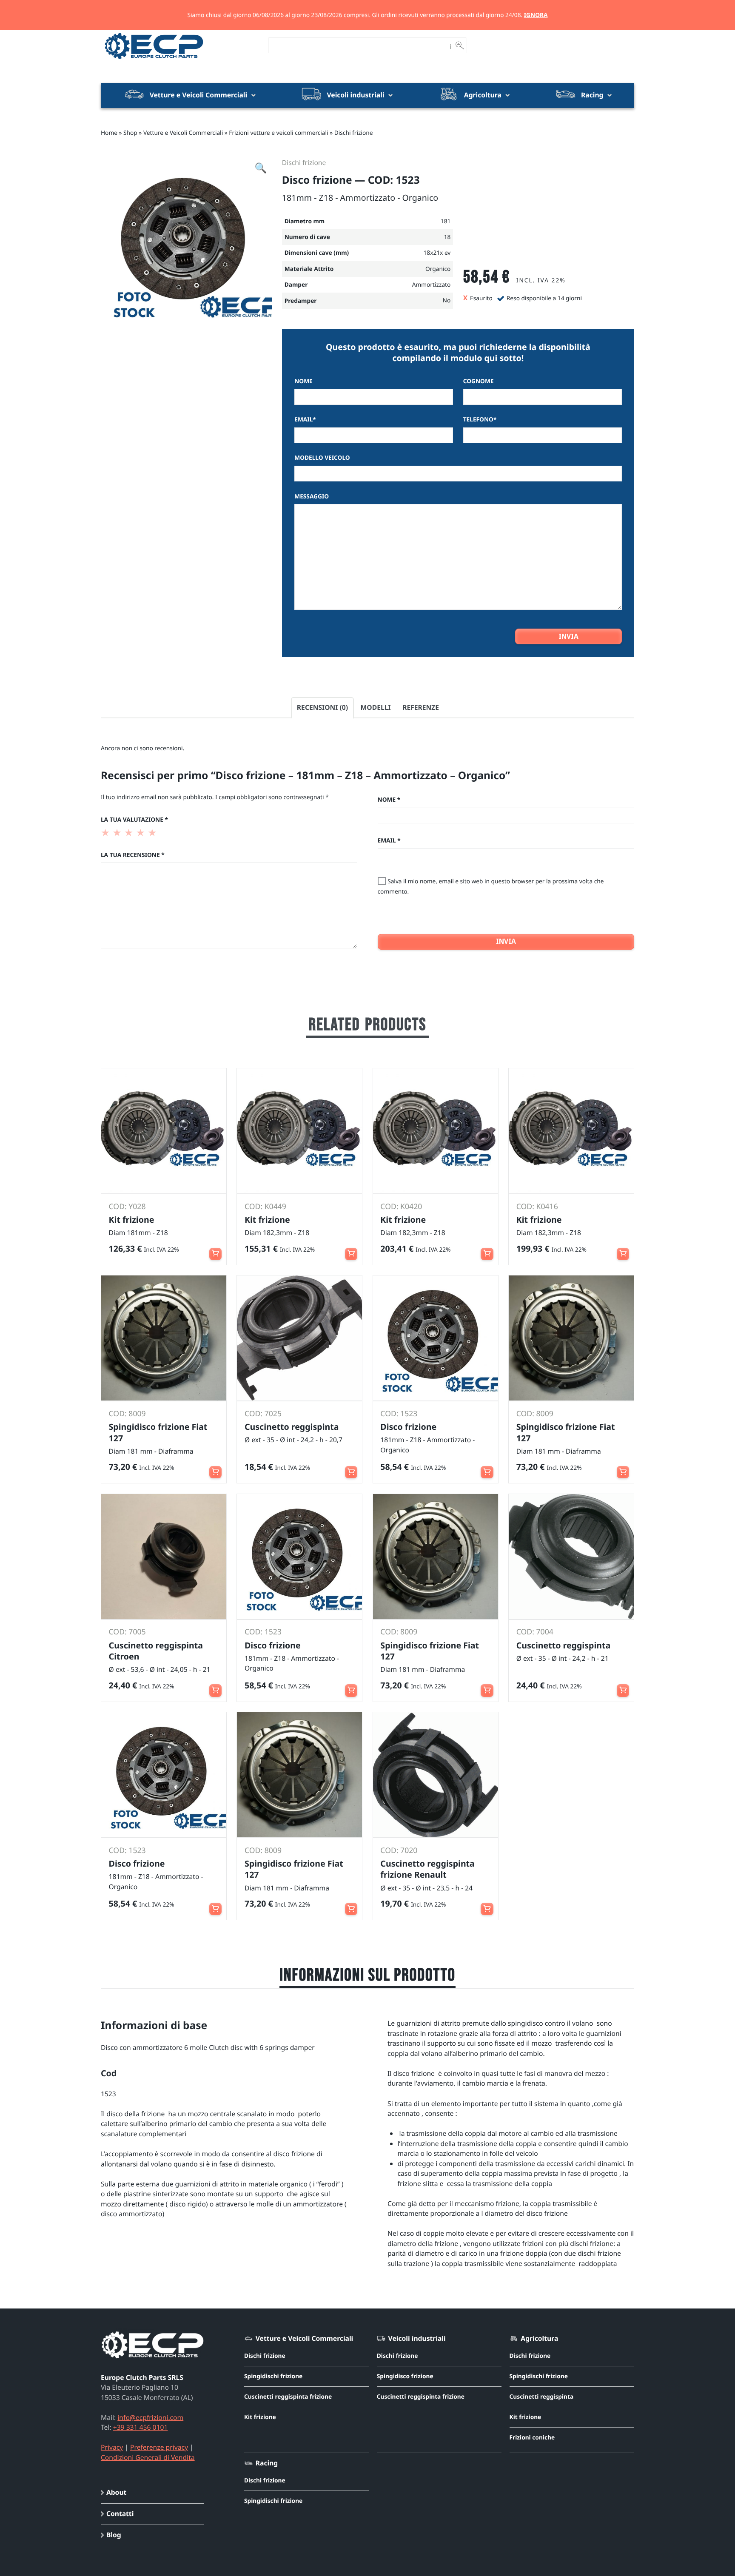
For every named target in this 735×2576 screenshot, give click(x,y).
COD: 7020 (399, 1850)
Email (305, 420)
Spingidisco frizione (405, 2376)
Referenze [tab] (421, 707)
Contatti (120, 2513)
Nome (303, 381)
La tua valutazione (134, 820)
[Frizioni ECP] (154, 59)
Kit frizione (260, 2417)
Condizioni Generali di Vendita (148, 2457)
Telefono (480, 420)
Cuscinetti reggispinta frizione (288, 2397)
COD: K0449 (265, 1207)
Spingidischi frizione (273, 2376)
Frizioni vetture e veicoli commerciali (278, 133)
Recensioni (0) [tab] (322, 707)
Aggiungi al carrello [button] (215, 1468)
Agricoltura (483, 95)
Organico (438, 269)
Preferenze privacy (159, 2447)
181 (446, 221)
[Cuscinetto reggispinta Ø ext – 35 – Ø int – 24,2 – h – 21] (571, 1557)
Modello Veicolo (322, 458)
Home (109, 133)
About (117, 2492)
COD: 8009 (127, 1414)
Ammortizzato (432, 285)
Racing (592, 95)
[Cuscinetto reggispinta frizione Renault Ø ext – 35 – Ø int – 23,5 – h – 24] (436, 1775)
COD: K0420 (401, 1207)
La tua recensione (133, 855)
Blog (114, 2535)
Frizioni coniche (532, 2438)
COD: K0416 (537, 1207)
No (447, 300)
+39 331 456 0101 (141, 2427)
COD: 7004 (535, 1632)
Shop (130, 133)
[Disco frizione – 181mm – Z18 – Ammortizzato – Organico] (436, 1338)
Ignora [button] (536, 15)
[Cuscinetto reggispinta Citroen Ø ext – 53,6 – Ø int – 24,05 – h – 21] (164, 1557)
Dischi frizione (354, 133)
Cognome (479, 381)
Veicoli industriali (355, 95)
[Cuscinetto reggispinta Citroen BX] (299, 1338)
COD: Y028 (127, 1207)
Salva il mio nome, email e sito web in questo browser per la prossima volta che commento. (491, 887)
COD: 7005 (127, 1632)
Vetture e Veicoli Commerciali (199, 95)
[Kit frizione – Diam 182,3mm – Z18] (299, 1131)
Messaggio (312, 497)
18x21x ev (437, 253)
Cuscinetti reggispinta (542, 2397)
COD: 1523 (399, 1414)
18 (447, 237)
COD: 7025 (263, 1414)
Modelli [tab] (376, 707)
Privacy (112, 2447)
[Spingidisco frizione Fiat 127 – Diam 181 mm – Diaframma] (164, 1338)
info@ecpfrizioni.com (150, 2417)
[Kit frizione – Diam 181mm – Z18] (164, 1131)
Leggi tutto (215, 1250)
